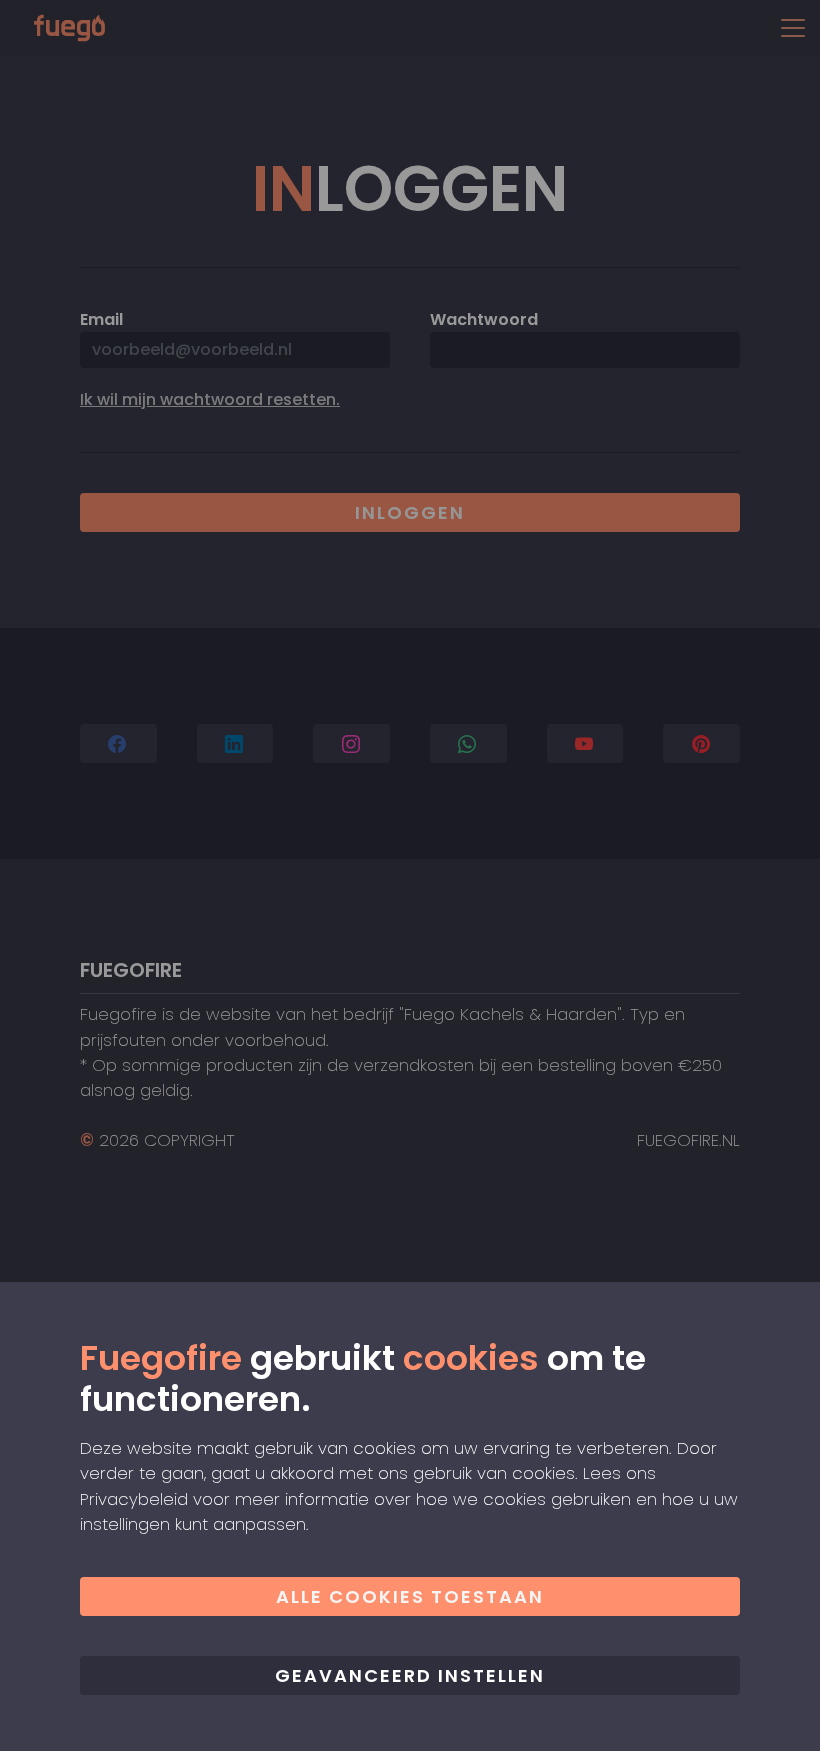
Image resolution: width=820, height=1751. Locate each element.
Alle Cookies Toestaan (410, 1596)
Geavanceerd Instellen (410, 1675)
